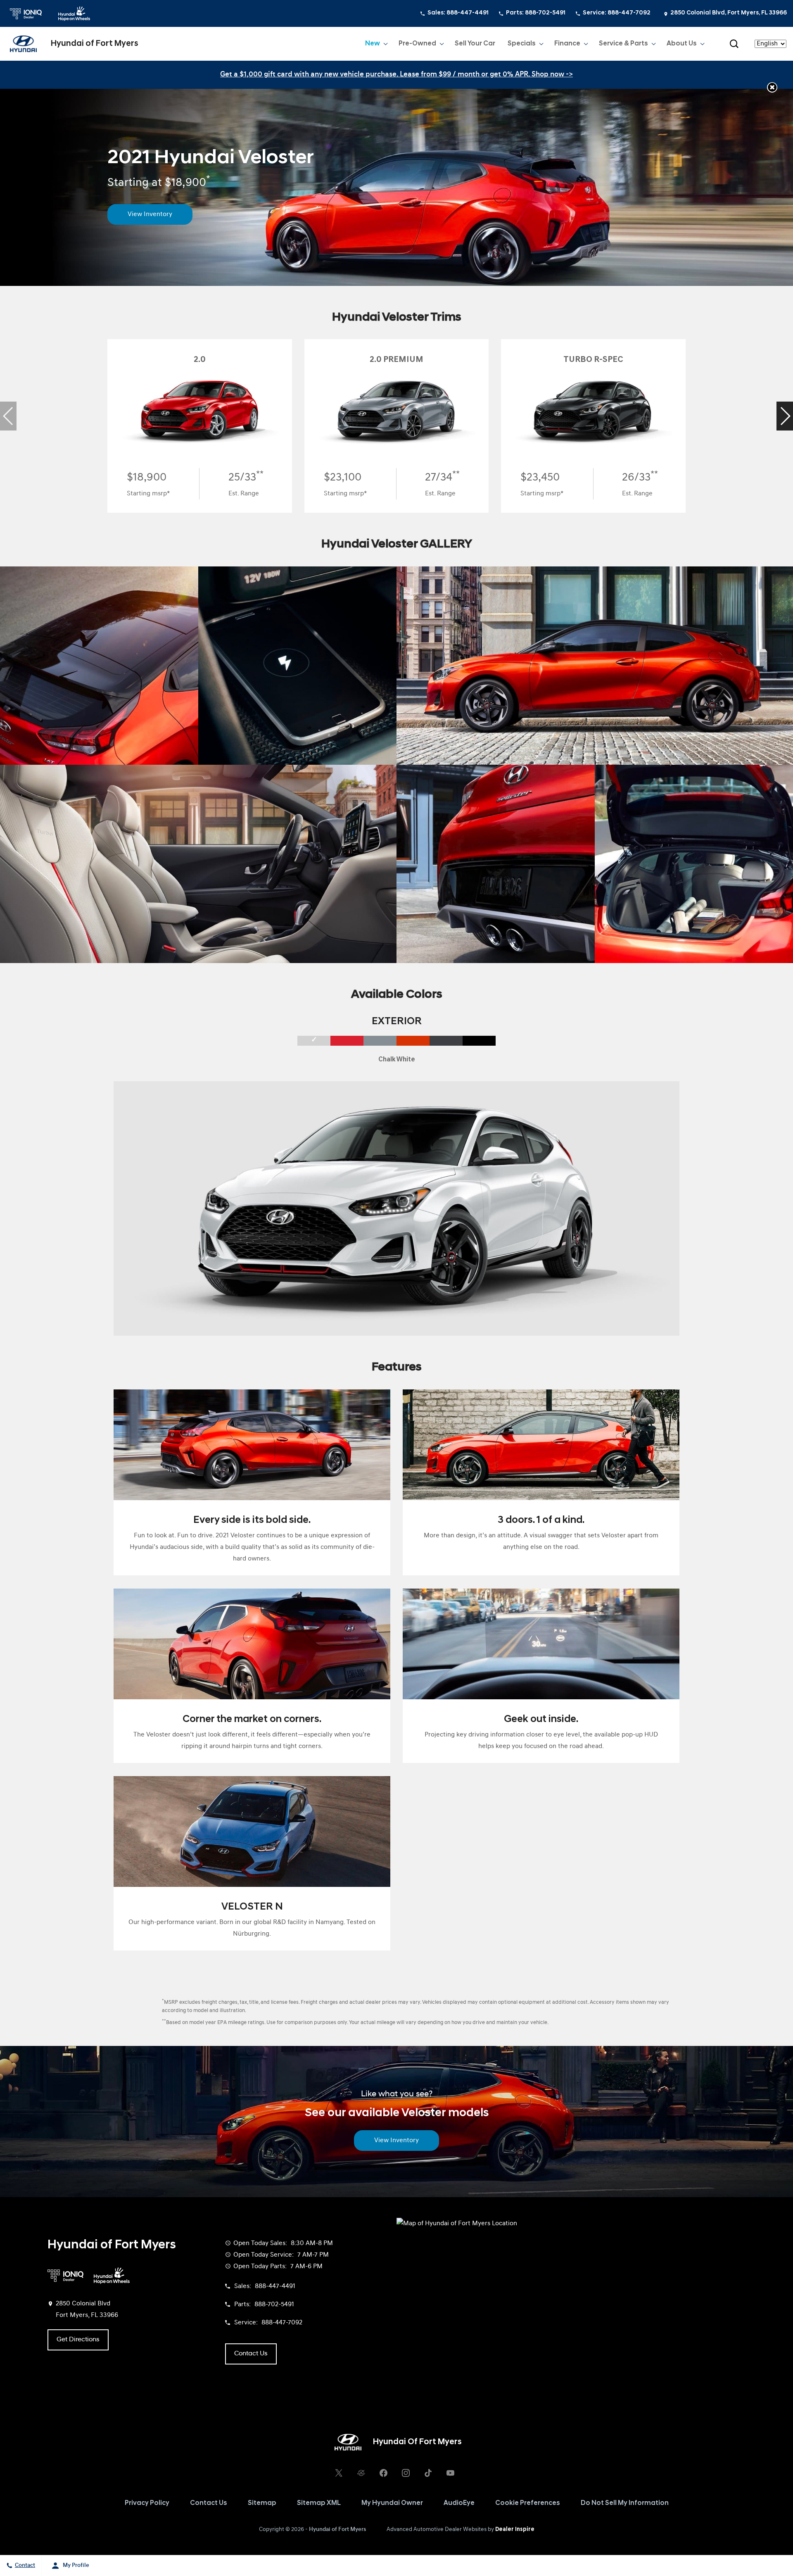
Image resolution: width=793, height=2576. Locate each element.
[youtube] (450, 2473)
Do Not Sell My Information (625, 2503)
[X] (339, 2473)
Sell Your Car (475, 44)
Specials (522, 44)
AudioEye (459, 2503)
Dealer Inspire (515, 2530)
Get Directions (78, 2340)
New (373, 44)
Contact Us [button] (251, 2354)
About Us (682, 44)
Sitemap (262, 2503)
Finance (567, 44)
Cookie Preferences (528, 2503)
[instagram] (406, 2473)
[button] (734, 44)
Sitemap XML (319, 2503)
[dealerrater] (361, 2473)
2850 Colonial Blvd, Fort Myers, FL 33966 (729, 13)
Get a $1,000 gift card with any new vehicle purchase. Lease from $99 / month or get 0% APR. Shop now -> (396, 75)
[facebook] (383, 2473)
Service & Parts (623, 44)
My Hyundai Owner (392, 2503)
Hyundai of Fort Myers (337, 2530)
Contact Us (209, 2503)
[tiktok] (428, 2473)
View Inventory (150, 214)
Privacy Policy (147, 2503)
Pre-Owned (417, 44)
